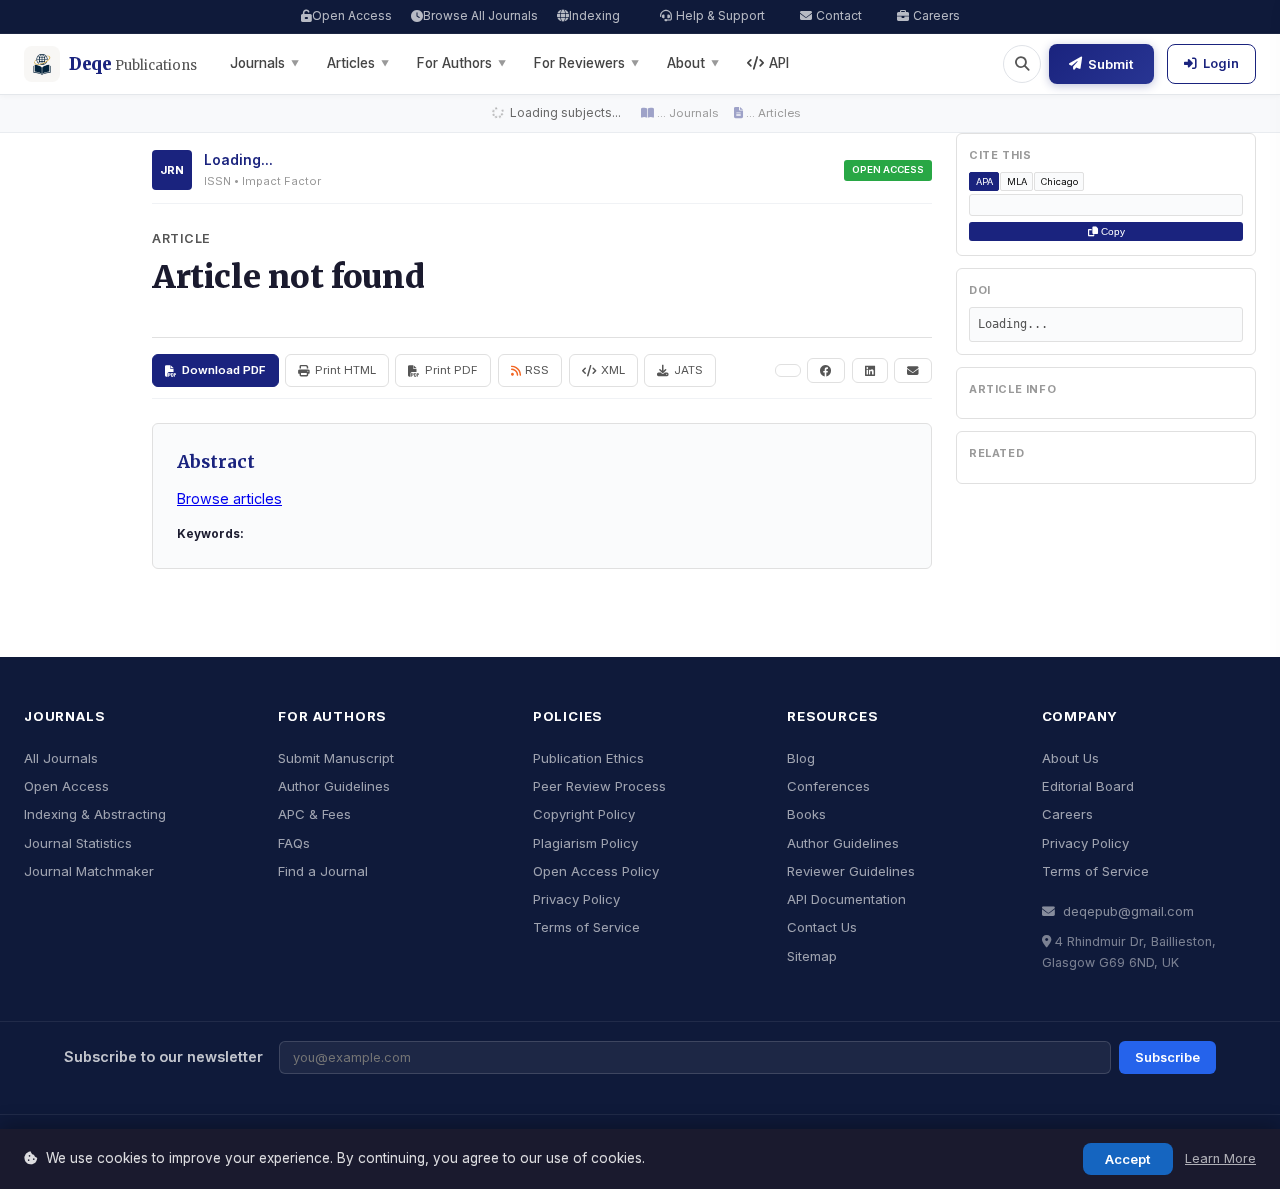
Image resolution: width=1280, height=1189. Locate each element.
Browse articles (229, 498)
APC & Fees (314, 814)
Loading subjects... (564, 112)
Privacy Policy (576, 899)
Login (1221, 63)
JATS (688, 370)
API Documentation (846, 899)
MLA (1017, 181)
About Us (1070, 758)
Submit (1111, 64)
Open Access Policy (596, 871)
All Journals (61, 758)
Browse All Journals (480, 15)
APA (984, 181)
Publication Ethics (588, 758)
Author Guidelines (334, 786)
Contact (839, 15)
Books (806, 814)
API (779, 63)
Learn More (1220, 1158)
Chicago (1059, 181)
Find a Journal (323, 871)
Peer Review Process (599, 786)
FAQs (294, 843)
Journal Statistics (78, 843)
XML (613, 370)
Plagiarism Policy (585, 843)
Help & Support (720, 15)
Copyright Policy (584, 814)
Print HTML (345, 370)
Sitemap (812, 956)
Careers (936, 15)
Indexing (594, 15)
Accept (1128, 1159)
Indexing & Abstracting (95, 814)
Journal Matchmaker (89, 871)
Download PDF (224, 370)
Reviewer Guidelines (851, 871)
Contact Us (822, 927)
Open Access (352, 15)
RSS (537, 370)
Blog (801, 758)
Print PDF (451, 370)
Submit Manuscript (336, 758)
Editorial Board (1088, 786)
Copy (1111, 231)
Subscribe (1167, 1057)
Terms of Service (586, 927)
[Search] (1022, 64)
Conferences (828, 786)
